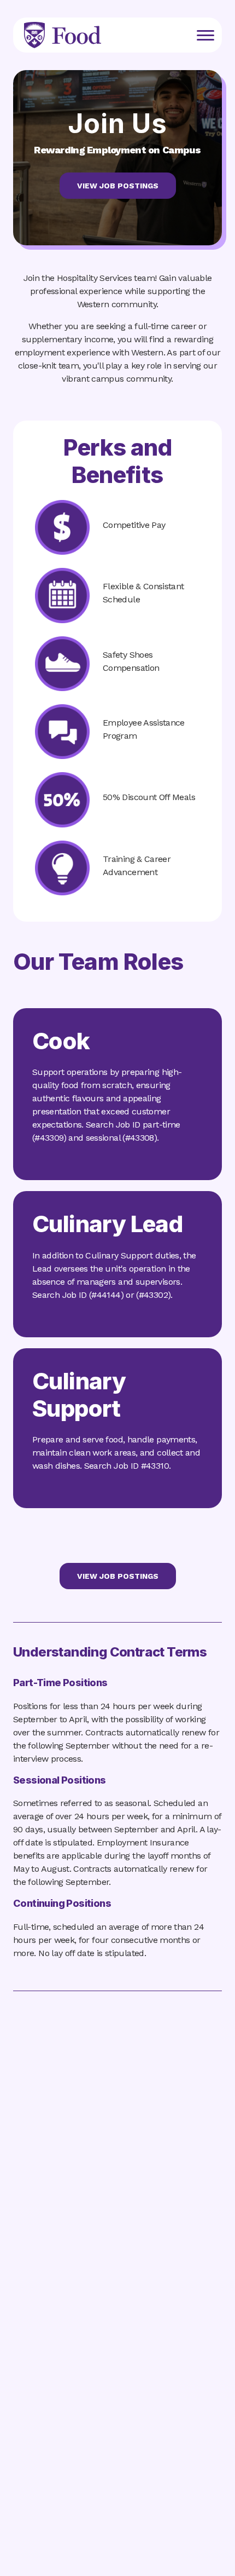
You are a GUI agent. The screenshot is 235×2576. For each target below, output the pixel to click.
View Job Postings (118, 186)
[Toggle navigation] (205, 35)
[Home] (63, 30)
